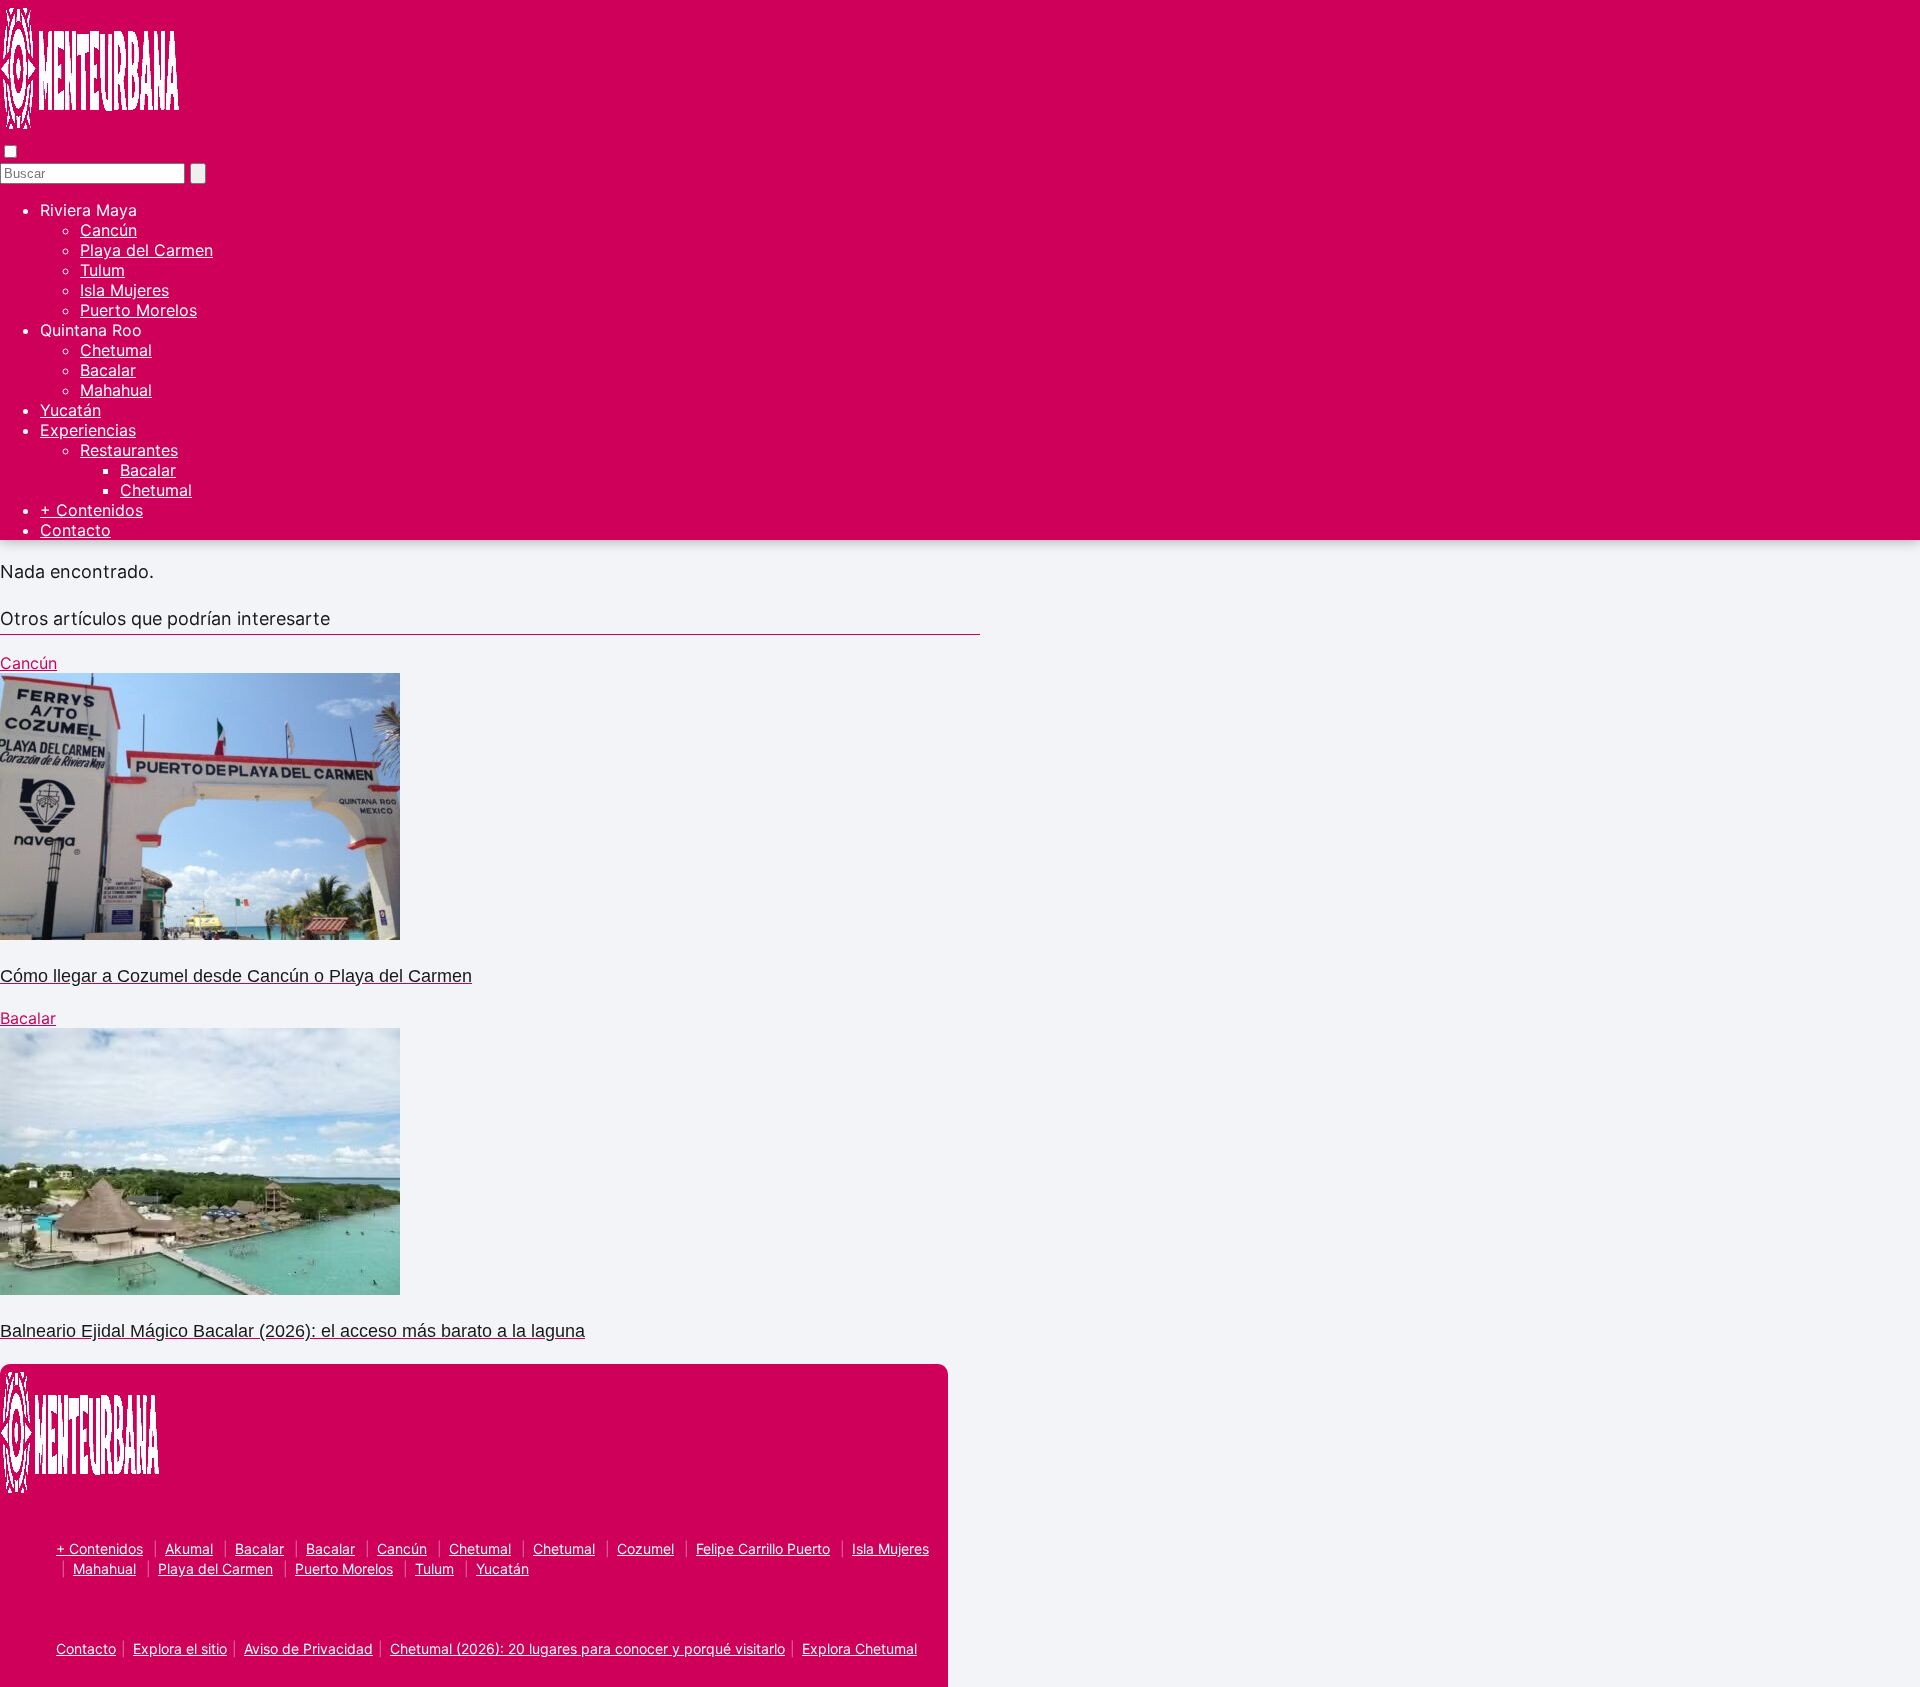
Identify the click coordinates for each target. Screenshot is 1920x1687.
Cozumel (645, 1548)
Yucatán (70, 410)
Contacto (75, 530)
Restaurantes (129, 450)
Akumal (189, 1548)
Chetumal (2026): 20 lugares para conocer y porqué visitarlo (587, 1648)
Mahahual (116, 390)
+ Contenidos (91, 510)
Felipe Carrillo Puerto (763, 1548)
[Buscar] (198, 173)
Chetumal (116, 350)
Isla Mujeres (124, 290)
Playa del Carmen (146, 250)
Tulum (102, 270)
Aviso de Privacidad (308, 1648)
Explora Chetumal (859, 1648)
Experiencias (88, 430)
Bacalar (108, 370)
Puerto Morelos (138, 310)
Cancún (108, 230)
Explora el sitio (180, 1648)
